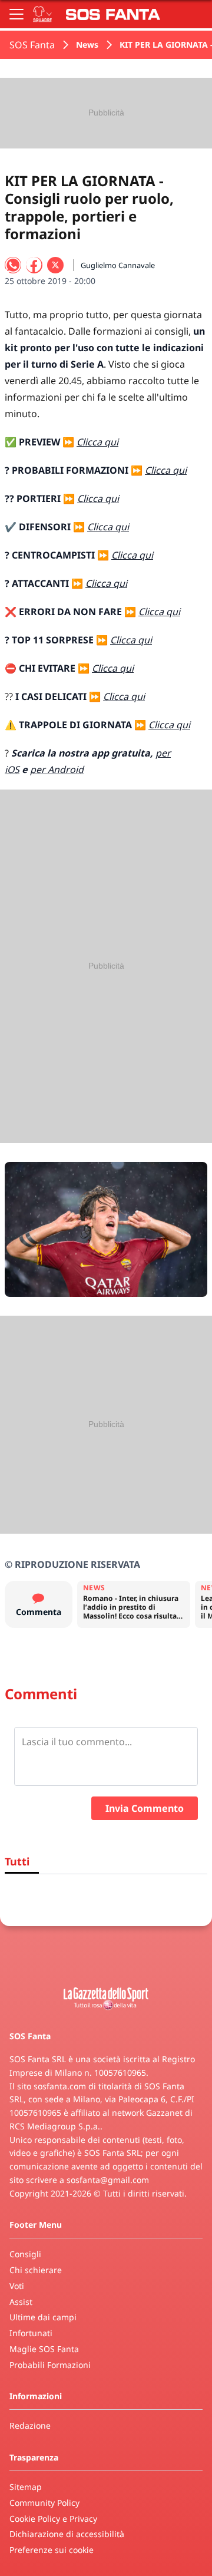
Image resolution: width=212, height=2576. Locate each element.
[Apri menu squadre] (42, 14)
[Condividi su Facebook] (34, 265)
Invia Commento (145, 1808)
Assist (21, 2302)
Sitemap (26, 2487)
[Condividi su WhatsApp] (13, 265)
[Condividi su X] (55, 265)
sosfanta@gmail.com (108, 2180)
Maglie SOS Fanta (44, 2349)
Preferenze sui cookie (52, 2550)
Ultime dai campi (43, 2317)
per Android (57, 770)
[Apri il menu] (16, 14)
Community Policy (44, 2503)
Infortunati (31, 2333)
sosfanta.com (60, 2086)
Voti (17, 2286)
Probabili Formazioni (50, 2365)
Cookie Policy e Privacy (53, 2519)
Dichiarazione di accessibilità (67, 2534)
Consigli (25, 2254)
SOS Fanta (32, 45)
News (87, 44)
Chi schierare (36, 2270)
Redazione (30, 2425)
